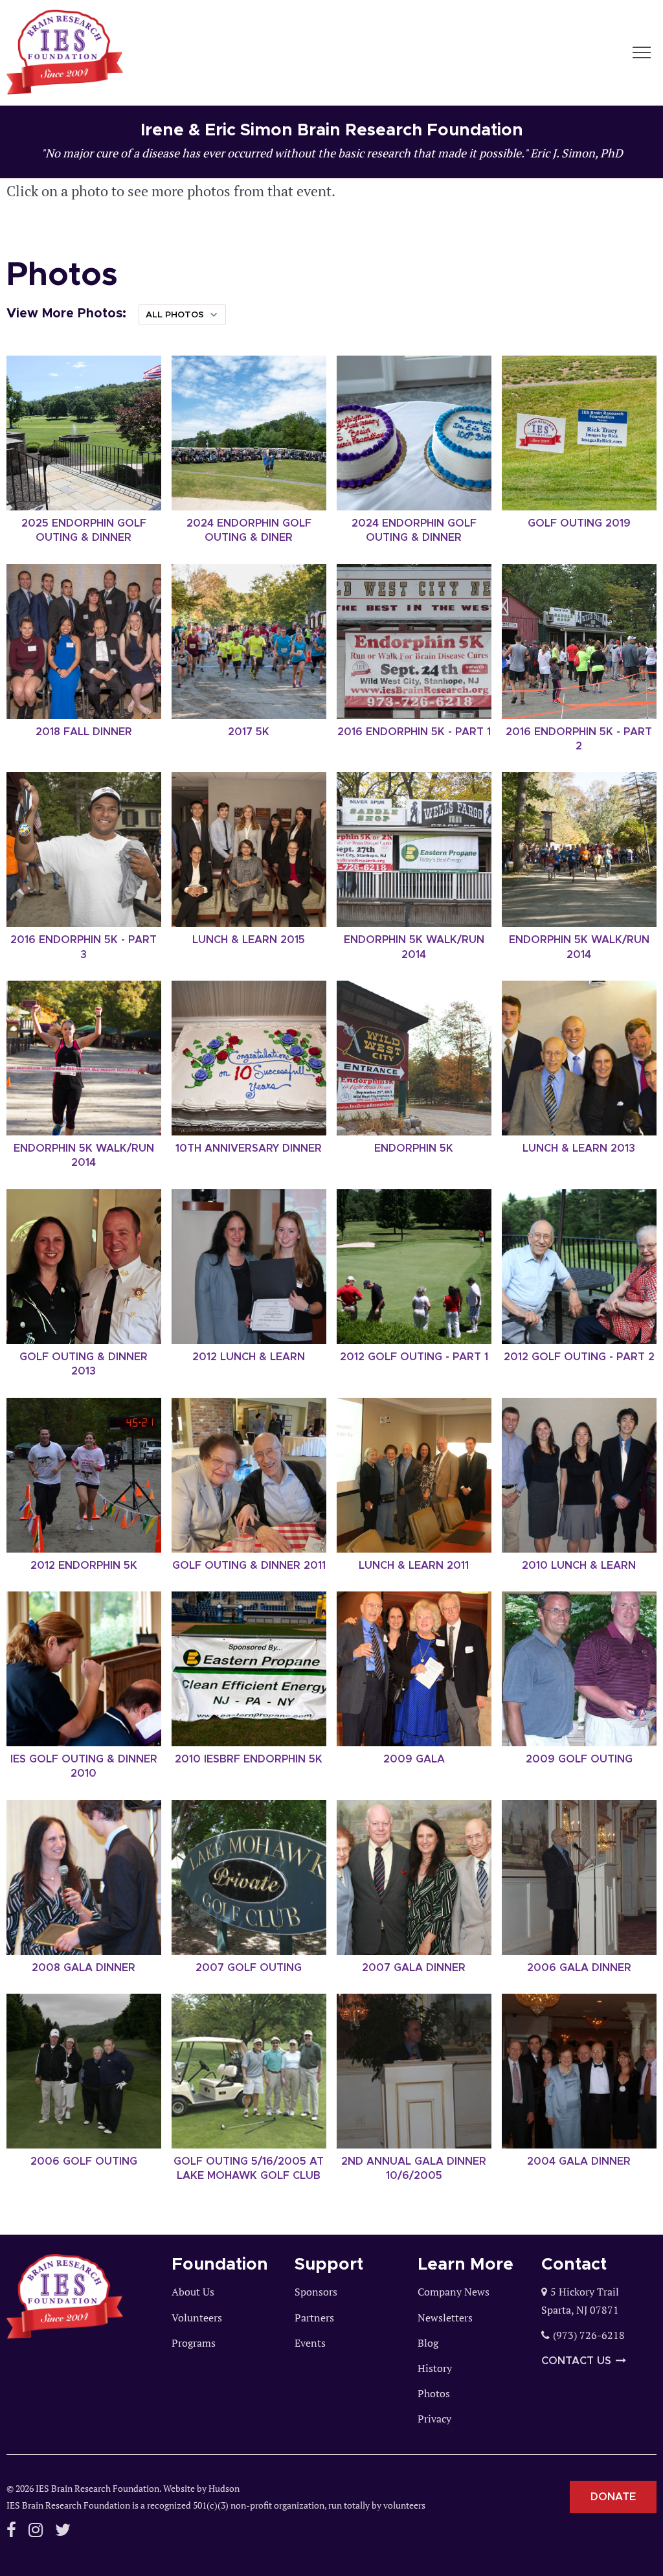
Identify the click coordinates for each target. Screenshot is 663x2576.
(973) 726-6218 (589, 2335)
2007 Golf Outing (249, 1968)
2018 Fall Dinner (84, 732)
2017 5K (249, 732)
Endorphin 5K (414, 1148)
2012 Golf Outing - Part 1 (414, 1357)
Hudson (224, 2488)
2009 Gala (414, 1759)
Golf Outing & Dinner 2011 (249, 1566)
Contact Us (576, 2361)
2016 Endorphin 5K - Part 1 (414, 732)
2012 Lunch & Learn (249, 1357)
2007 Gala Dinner (414, 1968)
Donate (613, 2497)
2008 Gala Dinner (84, 1968)
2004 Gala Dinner (579, 2161)
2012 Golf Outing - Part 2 (579, 1357)
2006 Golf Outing (84, 2161)
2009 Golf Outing (579, 1759)
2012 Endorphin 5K (84, 1566)
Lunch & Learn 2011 (414, 1566)
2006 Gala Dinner (579, 1968)
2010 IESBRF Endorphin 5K (249, 1759)
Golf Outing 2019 (579, 523)
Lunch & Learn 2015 (249, 940)
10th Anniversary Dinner (249, 1148)
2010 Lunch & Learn (579, 1566)
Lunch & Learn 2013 (579, 1148)
